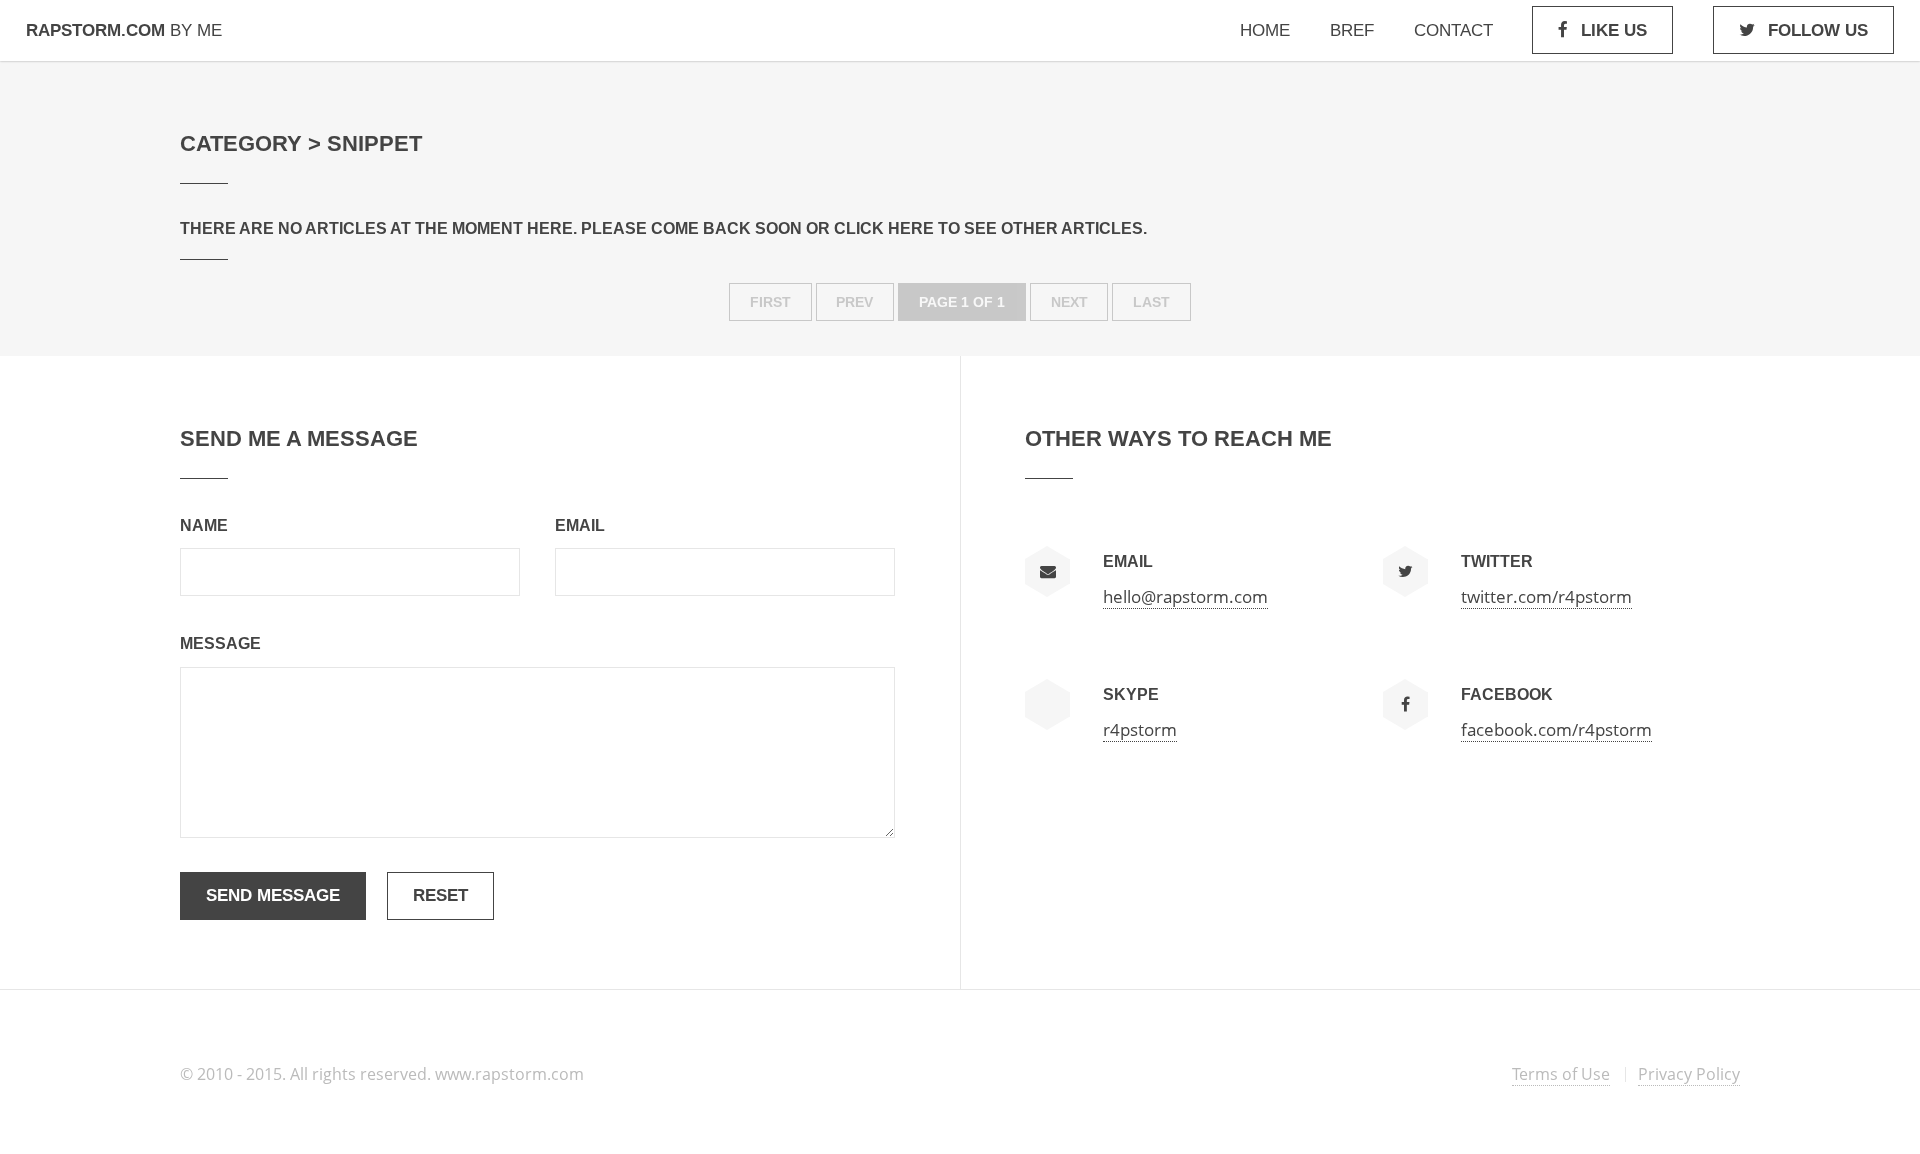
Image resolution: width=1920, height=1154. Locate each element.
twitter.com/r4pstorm (1546, 596)
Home (1265, 30)
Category (241, 143)
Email (580, 525)
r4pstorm (1140, 729)
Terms (1561, 1074)
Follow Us (1818, 30)
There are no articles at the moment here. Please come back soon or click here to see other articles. (663, 228)
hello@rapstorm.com (1185, 596)
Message (220, 643)
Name (204, 525)
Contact (1453, 30)
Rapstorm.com (124, 30)
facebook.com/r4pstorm (1556, 729)
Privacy (1689, 1074)
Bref (1352, 30)
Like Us (1614, 30)
